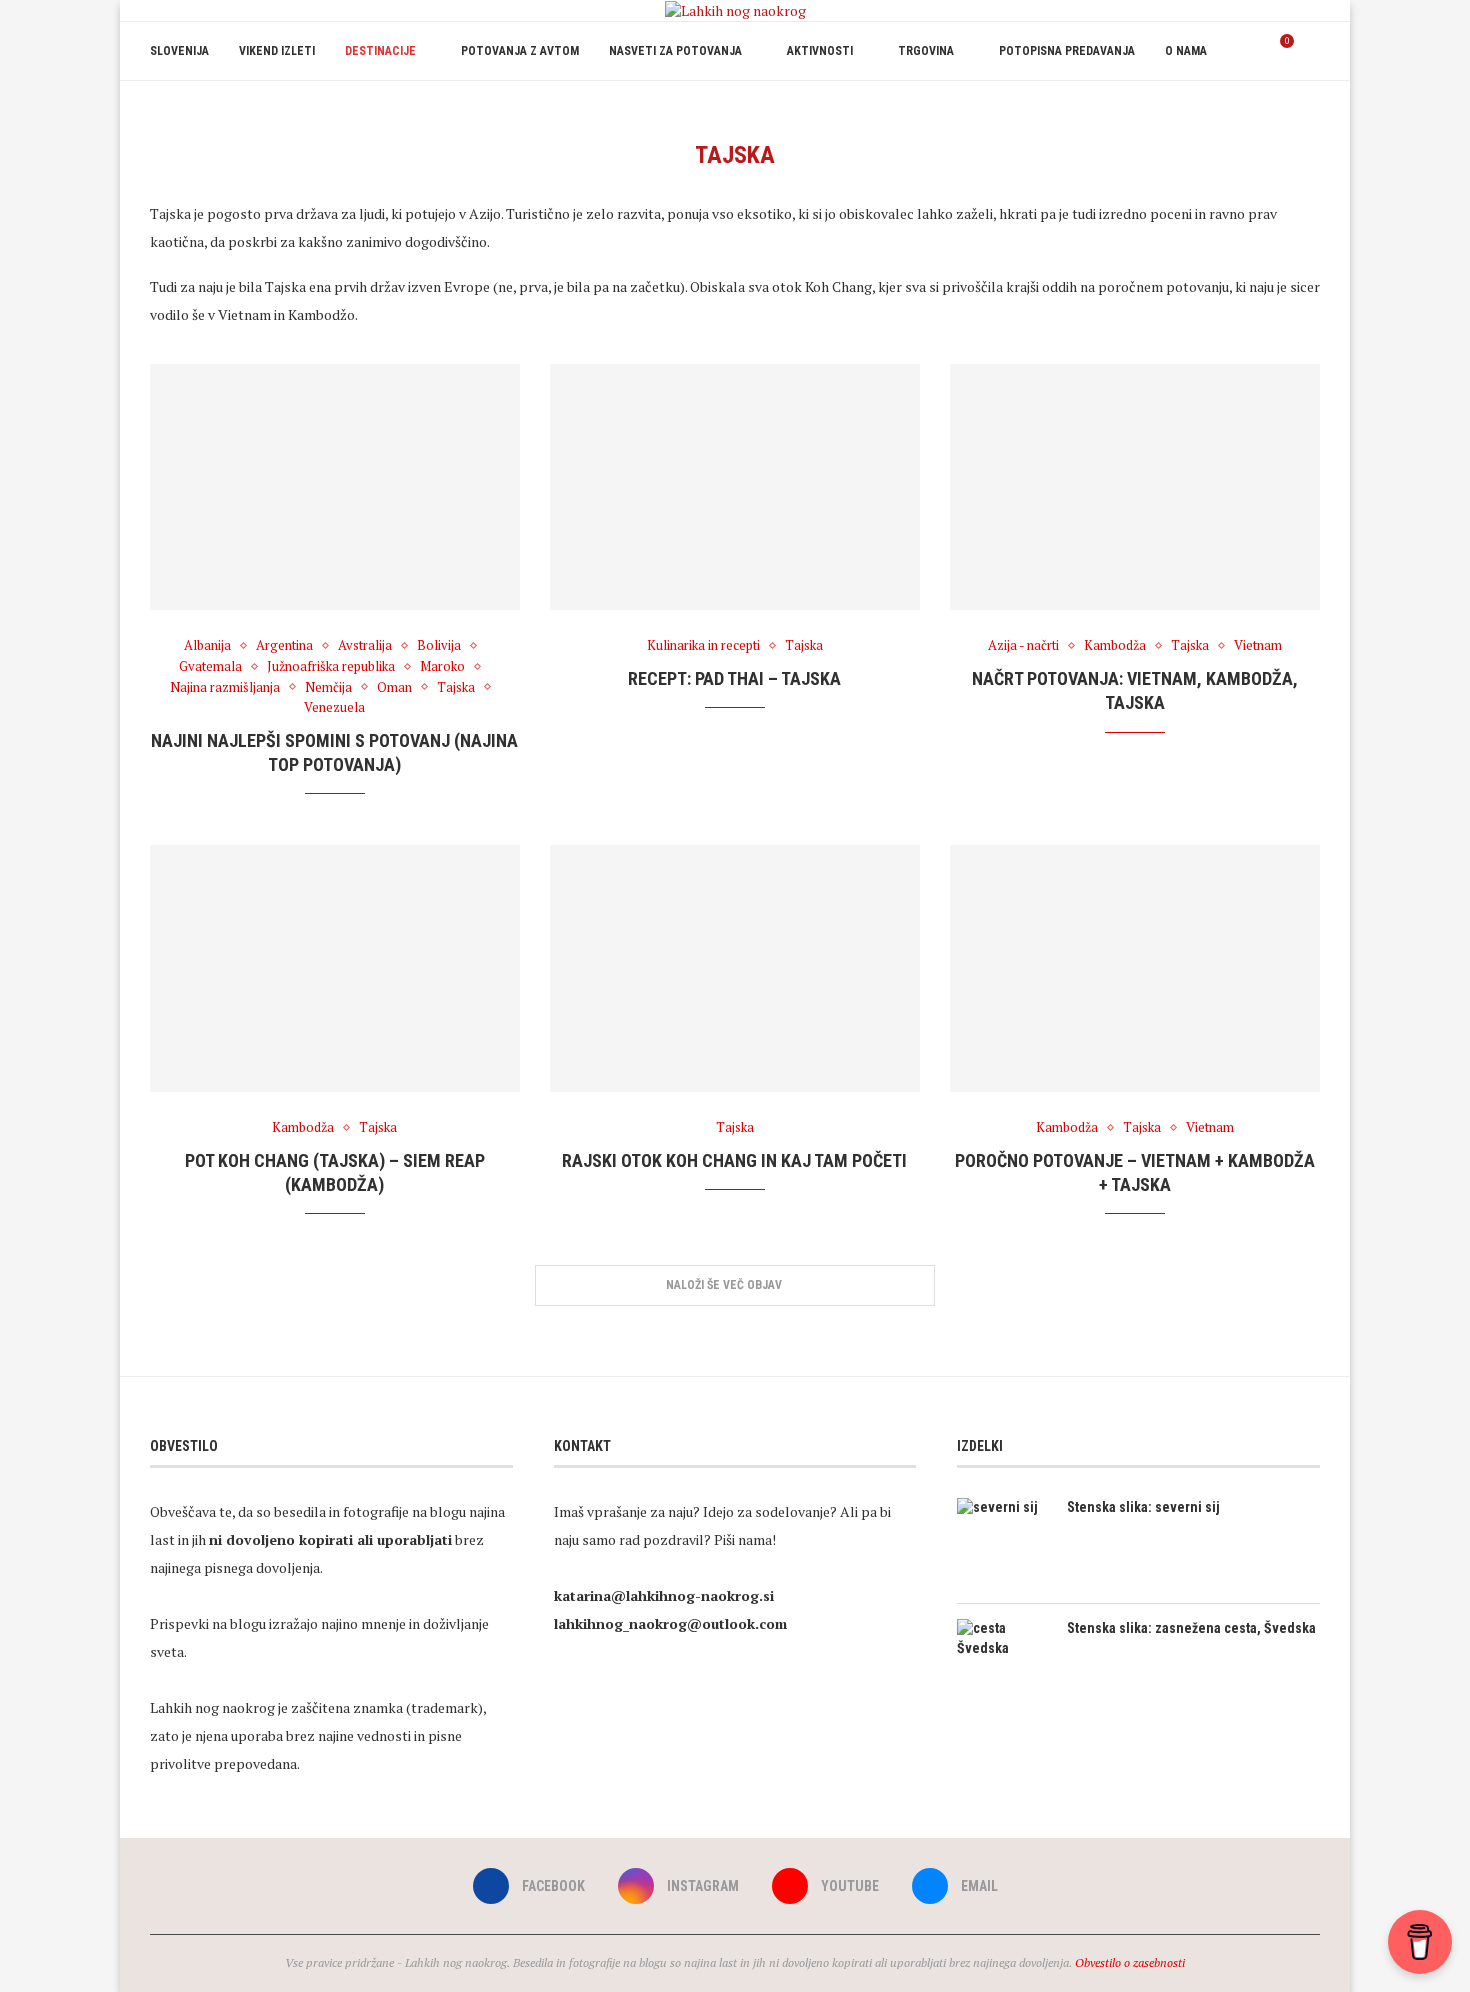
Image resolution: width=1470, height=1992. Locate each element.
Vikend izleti (277, 51)
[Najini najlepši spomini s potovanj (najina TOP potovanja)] (335, 487)
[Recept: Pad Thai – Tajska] (735, 487)
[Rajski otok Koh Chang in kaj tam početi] (735, 968)
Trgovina (926, 51)
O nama (1186, 51)
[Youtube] (1280, 109)
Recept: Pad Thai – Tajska (734, 678)
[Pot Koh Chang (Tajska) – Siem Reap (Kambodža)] (335, 968)
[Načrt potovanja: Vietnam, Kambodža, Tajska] (1135, 487)
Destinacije (380, 51)
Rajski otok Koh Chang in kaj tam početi (734, 1160)
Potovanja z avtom (520, 51)
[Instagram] (1259, 109)
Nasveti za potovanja (675, 51)
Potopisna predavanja (1067, 51)
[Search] (1310, 51)
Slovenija (179, 51)
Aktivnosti (820, 51)
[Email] (1301, 109)
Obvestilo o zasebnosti (1130, 1962)
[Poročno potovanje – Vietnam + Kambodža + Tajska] (1135, 968)
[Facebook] (1238, 109)
